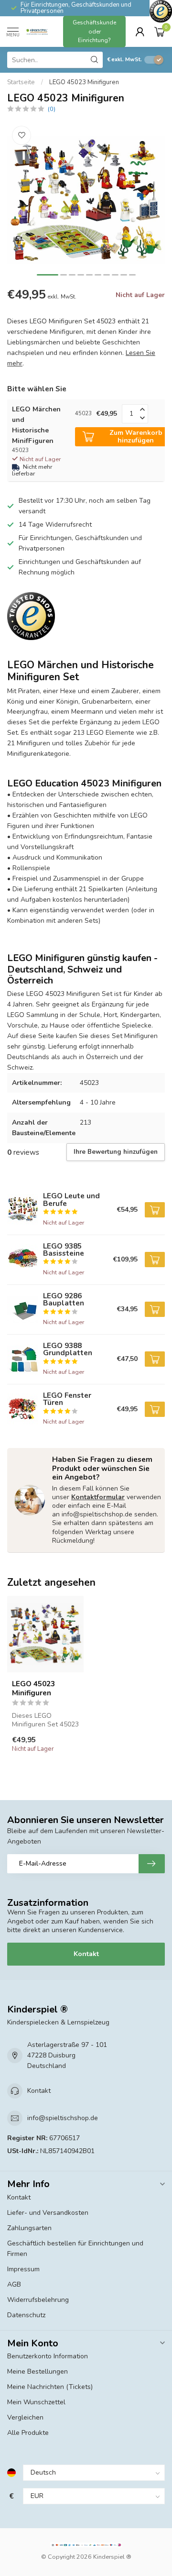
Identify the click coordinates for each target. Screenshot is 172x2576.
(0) (52, 109)
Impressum (23, 2269)
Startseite (21, 82)
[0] (160, 32)
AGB (14, 2284)
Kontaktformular (98, 1497)
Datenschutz (26, 2315)
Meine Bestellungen (38, 2371)
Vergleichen (25, 2417)
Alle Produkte (28, 2433)
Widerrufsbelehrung (38, 2300)
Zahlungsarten (29, 2228)
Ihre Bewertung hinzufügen (116, 1152)
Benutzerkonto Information (48, 2356)
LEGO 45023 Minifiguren (84, 82)
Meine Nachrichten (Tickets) (50, 2387)
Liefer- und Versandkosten (48, 2213)
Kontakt (86, 1954)
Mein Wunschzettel (36, 2402)
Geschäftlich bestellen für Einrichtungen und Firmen (75, 2249)
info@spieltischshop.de (63, 2118)
